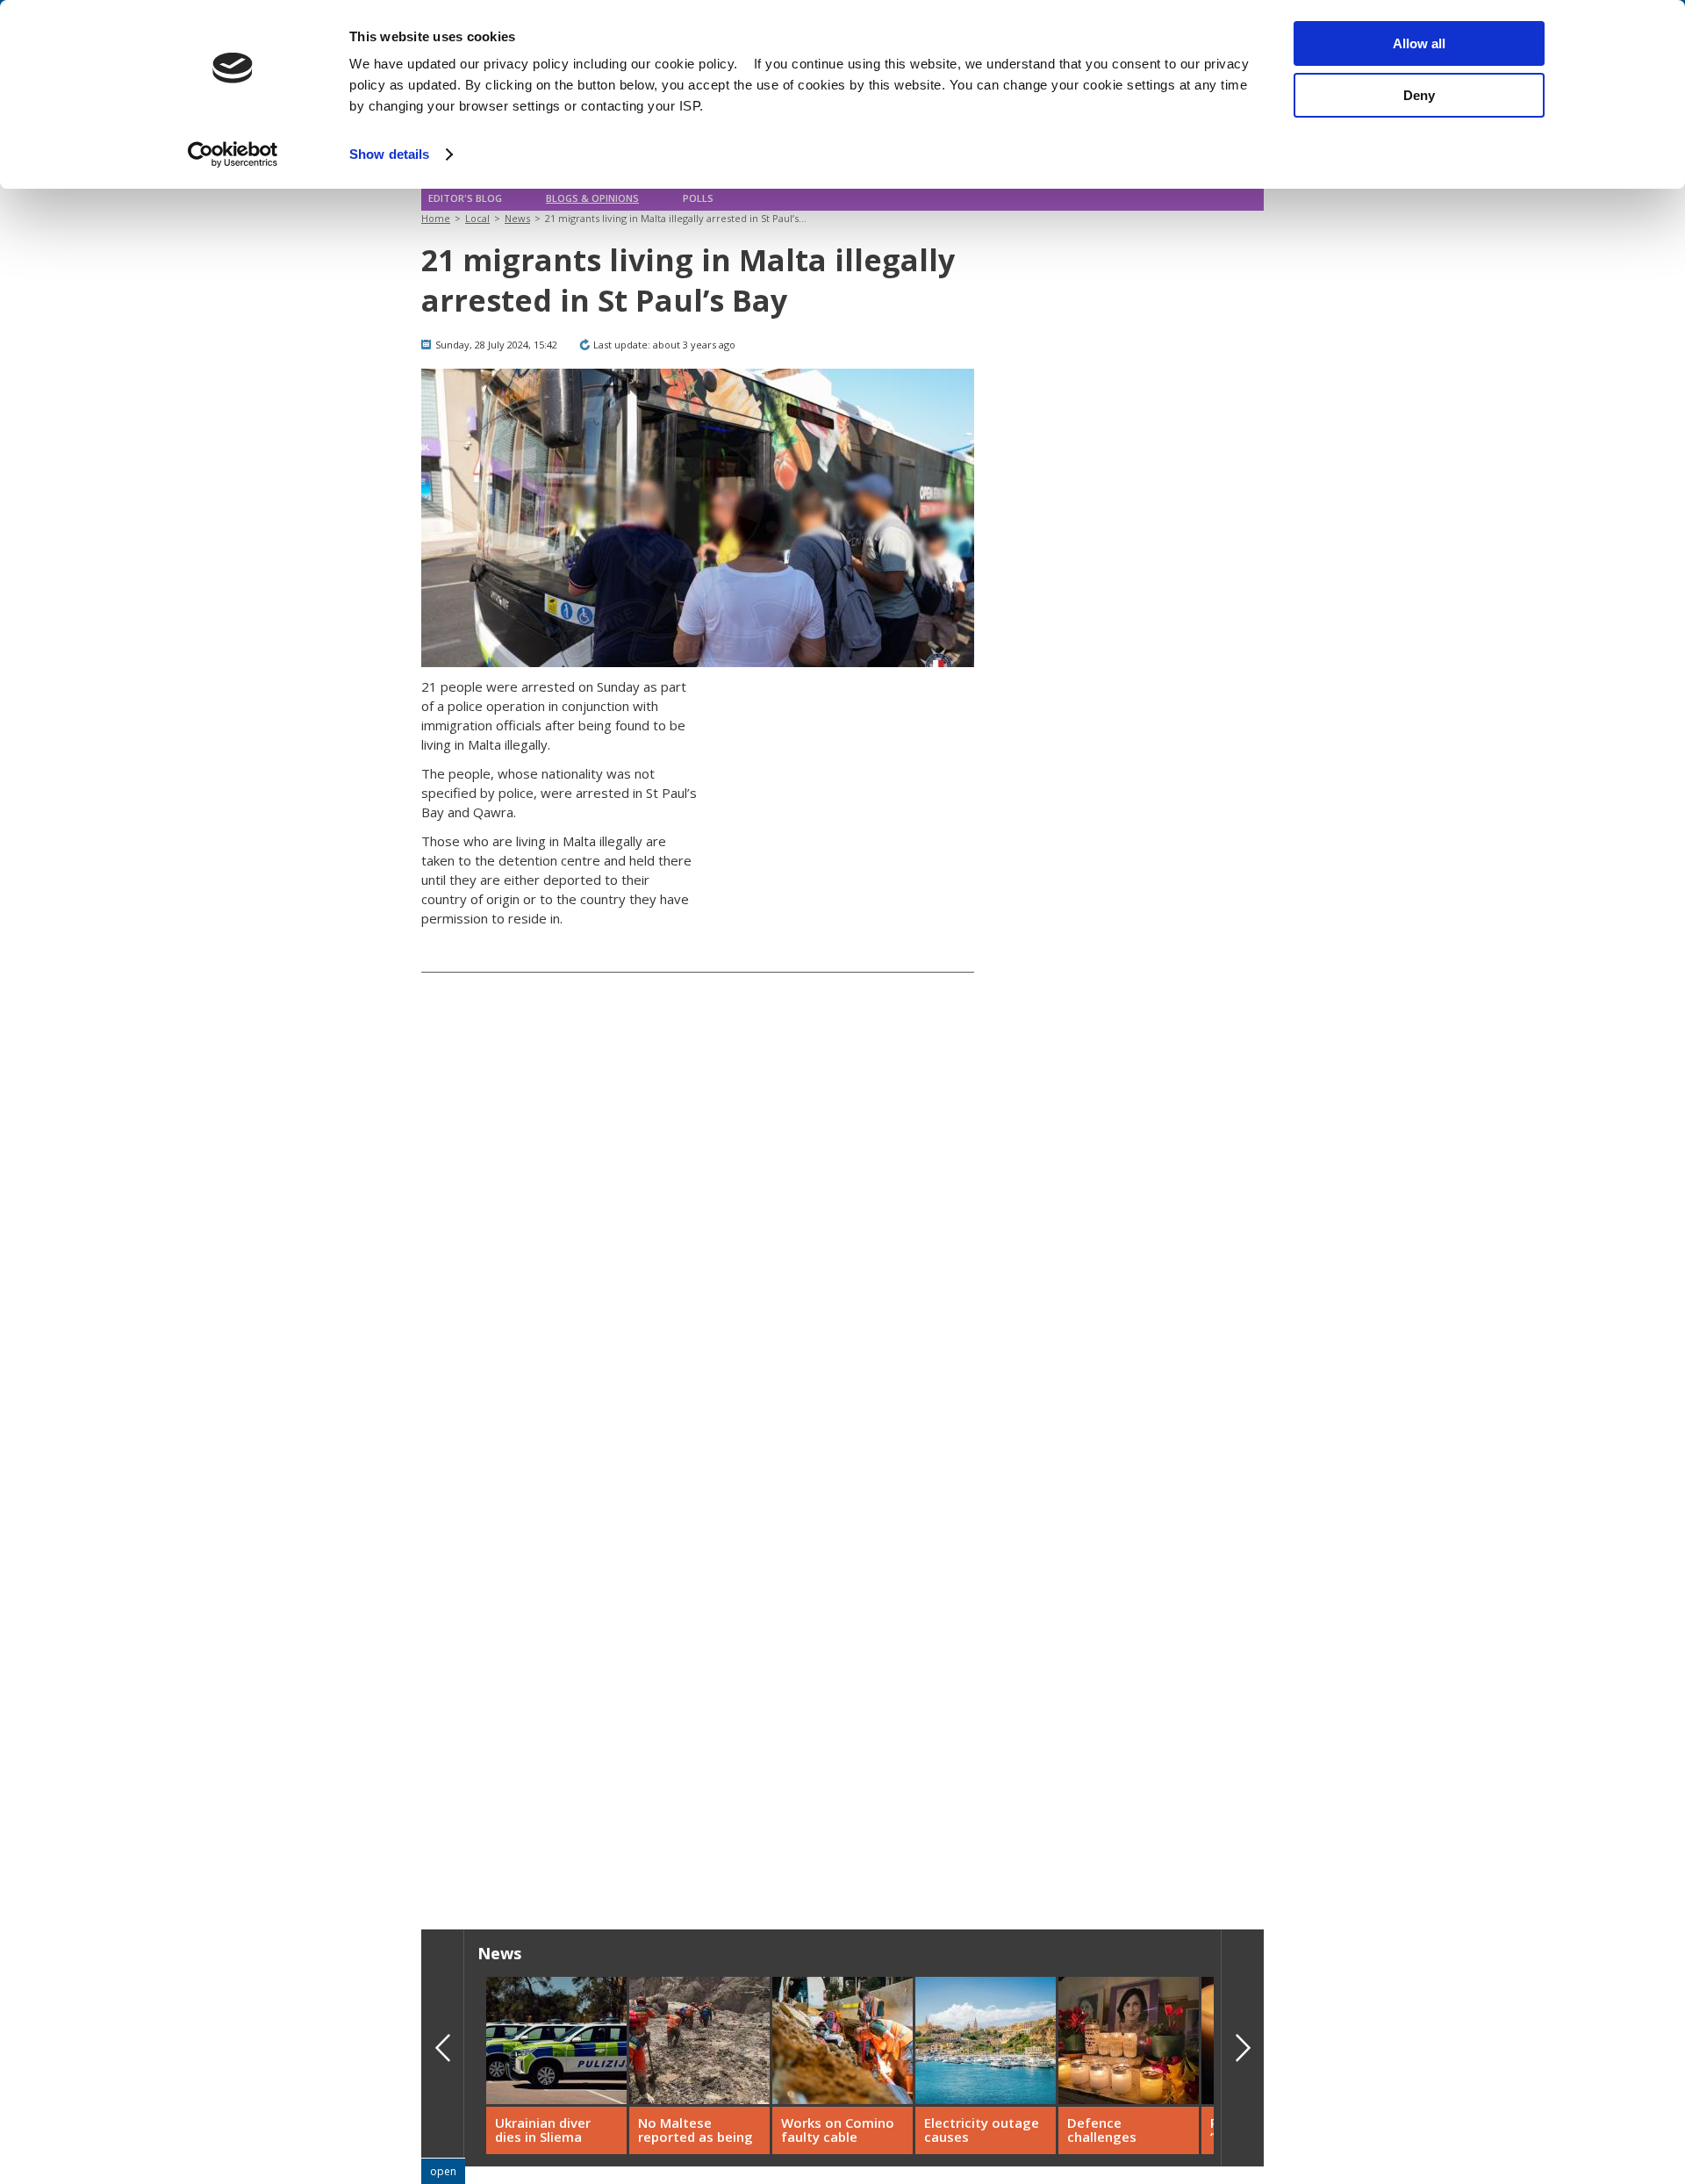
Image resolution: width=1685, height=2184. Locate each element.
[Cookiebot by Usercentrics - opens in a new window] (233, 154)
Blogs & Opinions (592, 198)
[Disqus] (698, 1620)
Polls (698, 198)
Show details (389, 154)
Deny (1419, 95)
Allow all (1419, 43)
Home (436, 218)
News (517, 218)
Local (477, 218)
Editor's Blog (465, 198)
